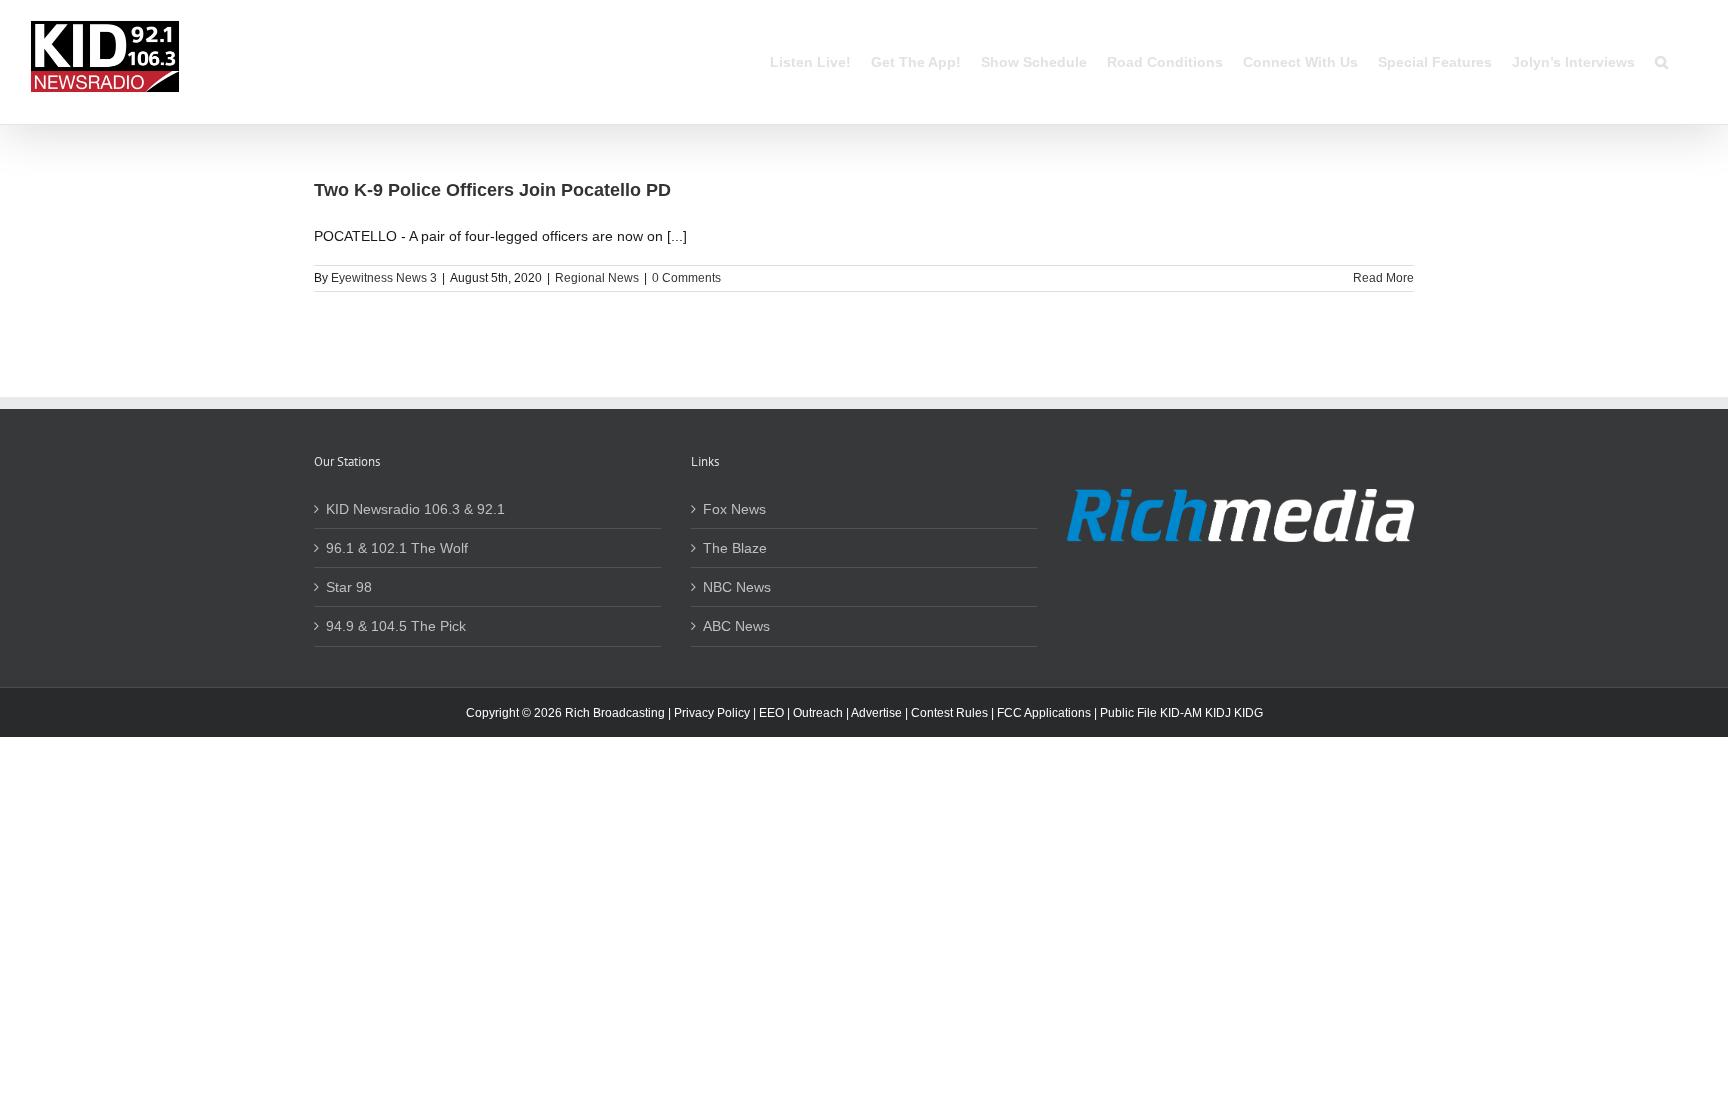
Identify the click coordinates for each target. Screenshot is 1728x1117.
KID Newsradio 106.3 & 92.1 (415, 509)
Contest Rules (949, 713)
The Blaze (735, 548)
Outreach (818, 713)
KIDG (1248, 713)
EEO (771, 713)
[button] (1661, 62)
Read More (1383, 278)
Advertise (876, 713)
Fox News (734, 509)
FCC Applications (1044, 713)
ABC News (736, 626)
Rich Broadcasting (615, 713)
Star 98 (349, 587)
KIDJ (1218, 713)
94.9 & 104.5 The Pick (396, 626)
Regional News (597, 278)
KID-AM (1181, 713)
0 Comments (686, 278)
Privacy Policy (712, 713)
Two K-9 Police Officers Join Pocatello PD (492, 190)
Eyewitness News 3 (384, 278)
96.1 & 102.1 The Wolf (397, 548)
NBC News (737, 587)
